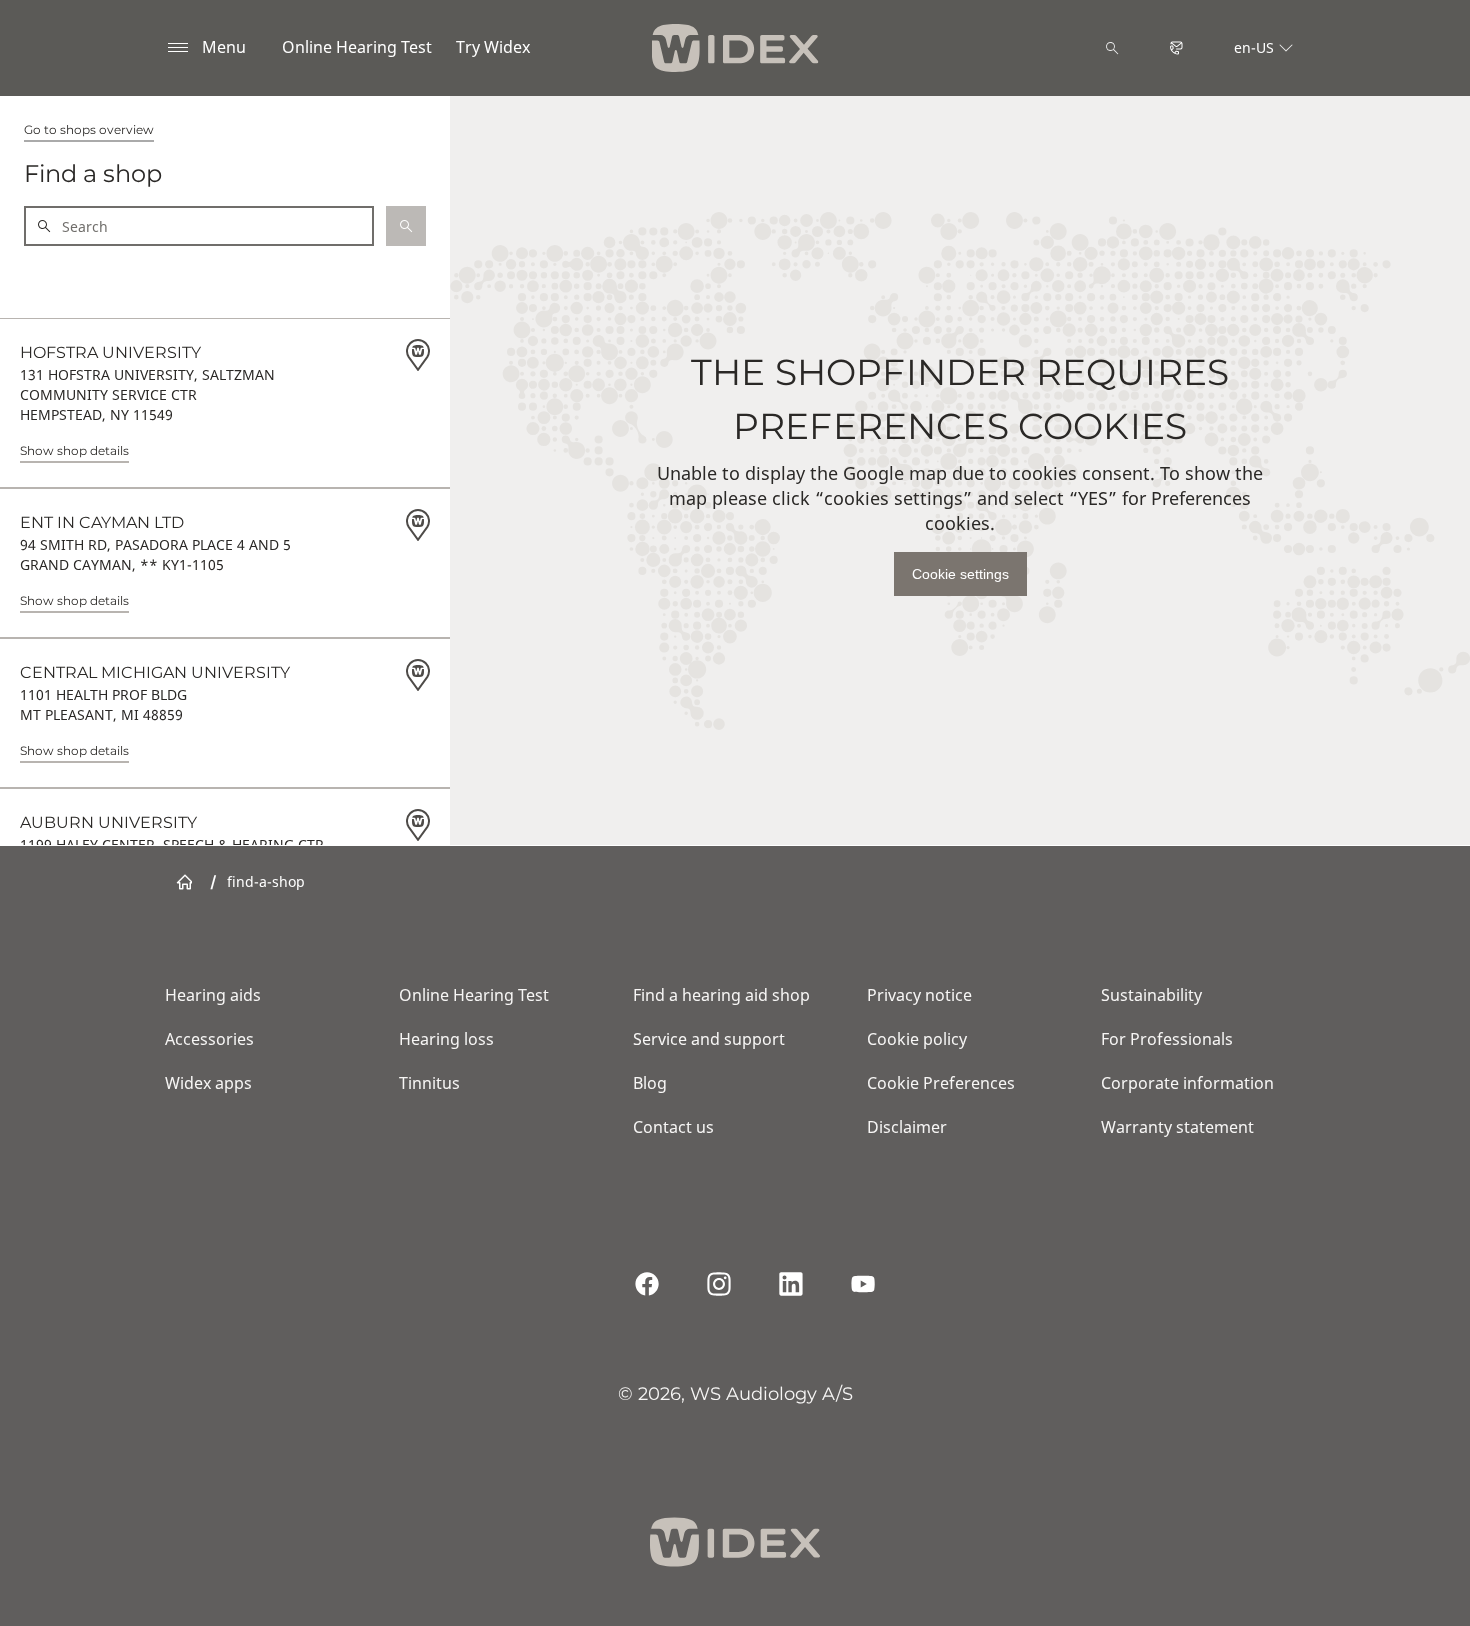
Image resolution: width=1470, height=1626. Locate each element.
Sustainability (1151, 995)
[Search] (1112, 48)
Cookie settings (960, 574)
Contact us (673, 1127)
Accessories (209, 1039)
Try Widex (493, 47)
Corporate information (1187, 1083)
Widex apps (208, 1083)
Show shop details (74, 450)
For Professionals (1167, 1039)
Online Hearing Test (357, 47)
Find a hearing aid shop (721, 995)
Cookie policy (917, 1039)
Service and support (709, 1039)
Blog (650, 1083)
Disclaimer (907, 1127)
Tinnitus (429, 1083)
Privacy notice (919, 995)
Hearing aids (213, 995)
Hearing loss (446, 1039)
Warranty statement (1177, 1127)
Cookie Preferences (941, 1083)
